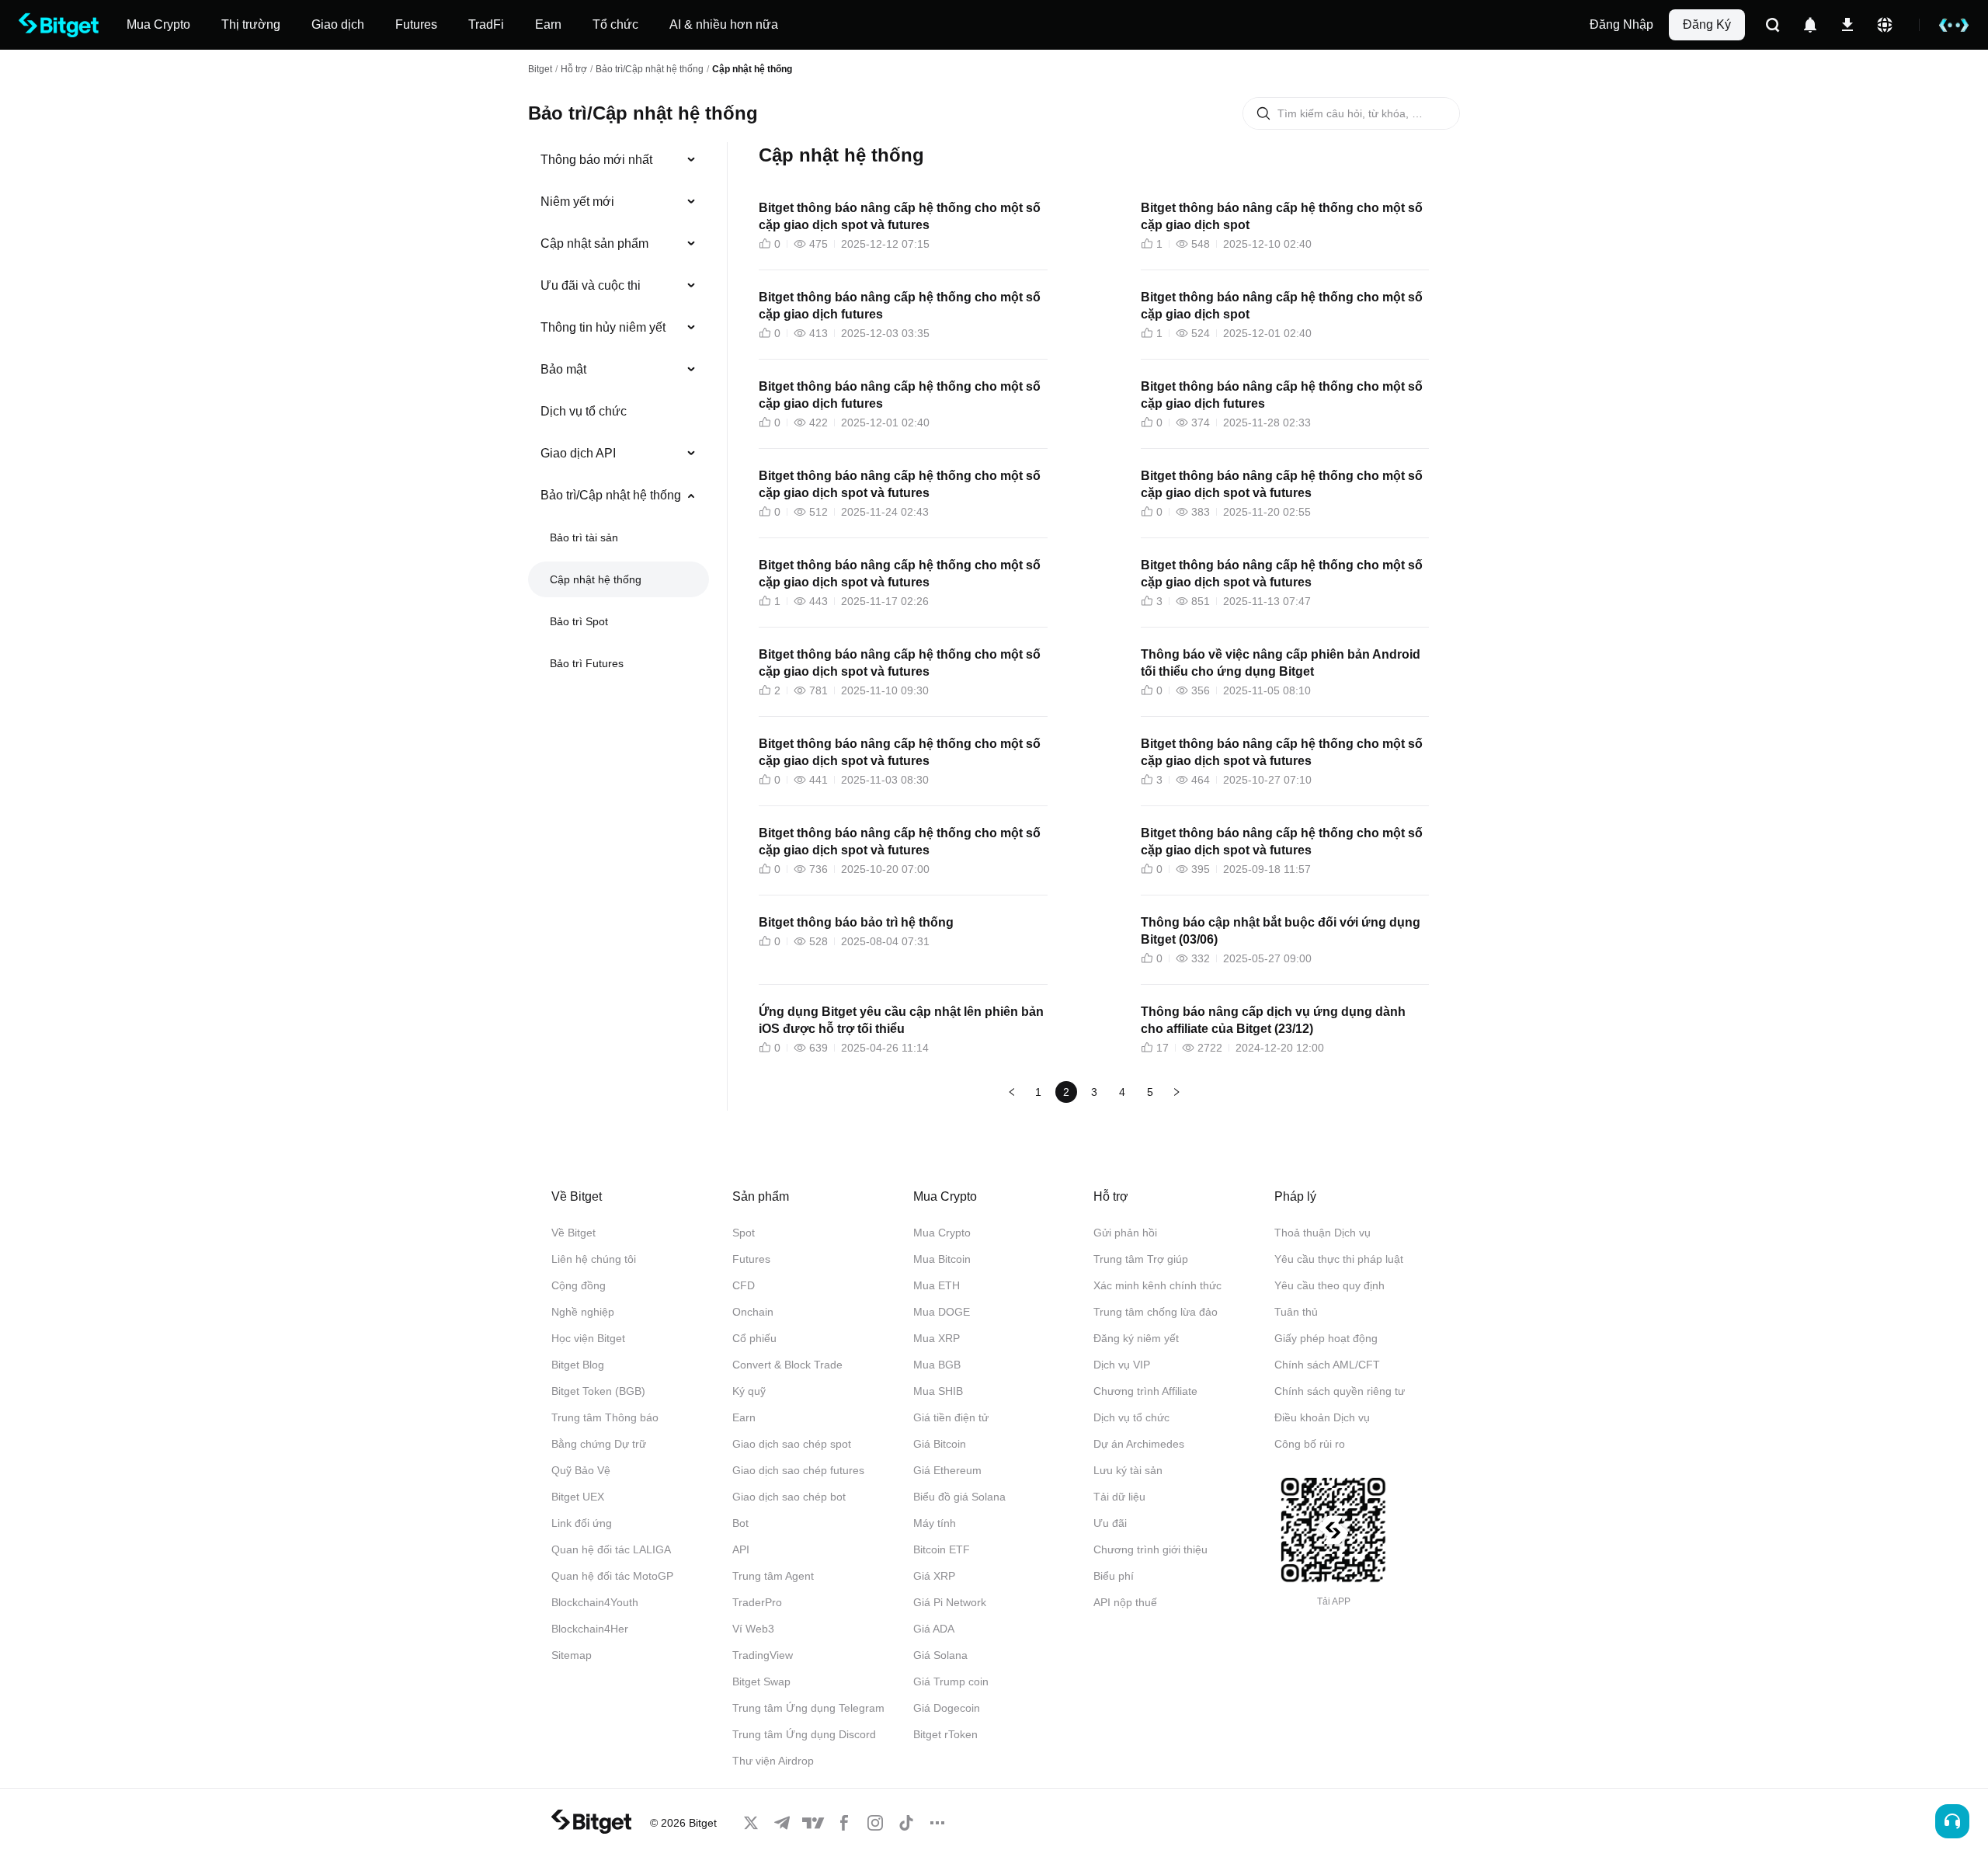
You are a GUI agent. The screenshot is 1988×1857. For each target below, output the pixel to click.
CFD (744, 1285)
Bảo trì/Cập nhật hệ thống (650, 69)
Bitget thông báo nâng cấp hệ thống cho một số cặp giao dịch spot (1282, 216)
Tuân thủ (1296, 1312)
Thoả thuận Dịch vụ (1322, 1233)
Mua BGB (937, 1365)
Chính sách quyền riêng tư (1340, 1391)
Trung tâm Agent (773, 1576)
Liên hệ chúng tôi (594, 1259)
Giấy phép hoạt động (1326, 1338)
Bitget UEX (578, 1497)
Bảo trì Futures (587, 663)
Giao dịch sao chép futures (798, 1470)
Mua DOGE (942, 1312)
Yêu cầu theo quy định (1329, 1285)
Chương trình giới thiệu (1150, 1549)
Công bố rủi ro (1310, 1444)
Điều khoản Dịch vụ (1322, 1417)
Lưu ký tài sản (1128, 1470)
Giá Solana (940, 1655)
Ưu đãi (1110, 1523)
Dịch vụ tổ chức (584, 411)
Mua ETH (937, 1285)
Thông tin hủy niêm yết (603, 327)
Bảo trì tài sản (584, 537)
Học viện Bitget (588, 1338)
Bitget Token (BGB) (598, 1391)
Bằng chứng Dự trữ (599, 1444)
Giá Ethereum (947, 1470)
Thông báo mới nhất (596, 160)
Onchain (753, 1312)
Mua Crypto (942, 1233)
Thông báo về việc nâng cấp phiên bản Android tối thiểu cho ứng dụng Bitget (1281, 663)
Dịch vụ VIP (1122, 1365)
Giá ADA (934, 1629)
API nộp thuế (1125, 1602)
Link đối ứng (582, 1523)
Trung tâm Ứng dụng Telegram (808, 1708)
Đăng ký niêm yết (1136, 1338)
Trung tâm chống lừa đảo (1156, 1312)
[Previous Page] (1012, 1092)
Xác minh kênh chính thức (1157, 1285)
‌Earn (744, 1417)
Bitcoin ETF (942, 1549)
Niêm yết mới (577, 202)
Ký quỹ (749, 1391)
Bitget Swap (761, 1681)
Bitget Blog (578, 1365)
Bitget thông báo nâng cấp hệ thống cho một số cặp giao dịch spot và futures (900, 216)
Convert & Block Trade (787, 1365)
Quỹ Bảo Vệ (581, 1470)
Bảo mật (563, 369)
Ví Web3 (753, 1629)
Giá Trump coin (951, 1681)
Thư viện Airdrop (773, 1761)
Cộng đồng (579, 1285)
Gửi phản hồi (1125, 1233)
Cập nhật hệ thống (596, 579)
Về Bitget (573, 1233)
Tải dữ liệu (1119, 1497)
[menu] (618, 415)
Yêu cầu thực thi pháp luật (1339, 1259)
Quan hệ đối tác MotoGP (612, 1576)
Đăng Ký (1707, 24)
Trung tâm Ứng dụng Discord (804, 1734)
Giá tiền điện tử (951, 1417)
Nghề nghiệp (583, 1312)
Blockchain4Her (590, 1629)
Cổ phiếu (754, 1338)
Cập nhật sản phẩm (594, 243)
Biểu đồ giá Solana (959, 1497)
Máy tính (935, 1523)
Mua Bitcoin (942, 1259)
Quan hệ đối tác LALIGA (611, 1549)
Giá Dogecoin (947, 1708)
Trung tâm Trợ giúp (1141, 1259)
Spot (744, 1233)
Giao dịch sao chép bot (789, 1497)
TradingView (763, 1655)
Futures (751, 1259)
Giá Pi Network (950, 1602)
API (741, 1549)
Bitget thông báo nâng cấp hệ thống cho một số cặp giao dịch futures (900, 306)
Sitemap (572, 1655)
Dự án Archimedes (1139, 1444)
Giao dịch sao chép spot (792, 1444)
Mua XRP (937, 1338)
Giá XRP (934, 1576)
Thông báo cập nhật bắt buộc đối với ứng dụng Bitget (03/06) (1281, 931)
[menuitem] (619, 160)
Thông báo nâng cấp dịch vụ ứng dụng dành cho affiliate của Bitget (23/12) (1273, 1020)
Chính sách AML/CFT (1327, 1365)
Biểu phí (1114, 1576)
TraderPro (757, 1602)
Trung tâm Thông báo (605, 1417)
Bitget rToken (945, 1734)
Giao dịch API (578, 453)
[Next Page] (1176, 1092)
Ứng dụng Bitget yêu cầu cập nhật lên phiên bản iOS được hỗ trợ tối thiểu (901, 1020)
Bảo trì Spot (579, 621)
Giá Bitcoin (940, 1444)
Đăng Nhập (1621, 24)
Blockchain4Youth (595, 1602)
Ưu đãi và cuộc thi (591, 285)
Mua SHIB (938, 1391)
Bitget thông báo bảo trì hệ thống (856, 922)
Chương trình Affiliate (1145, 1391)
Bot (740, 1523)
